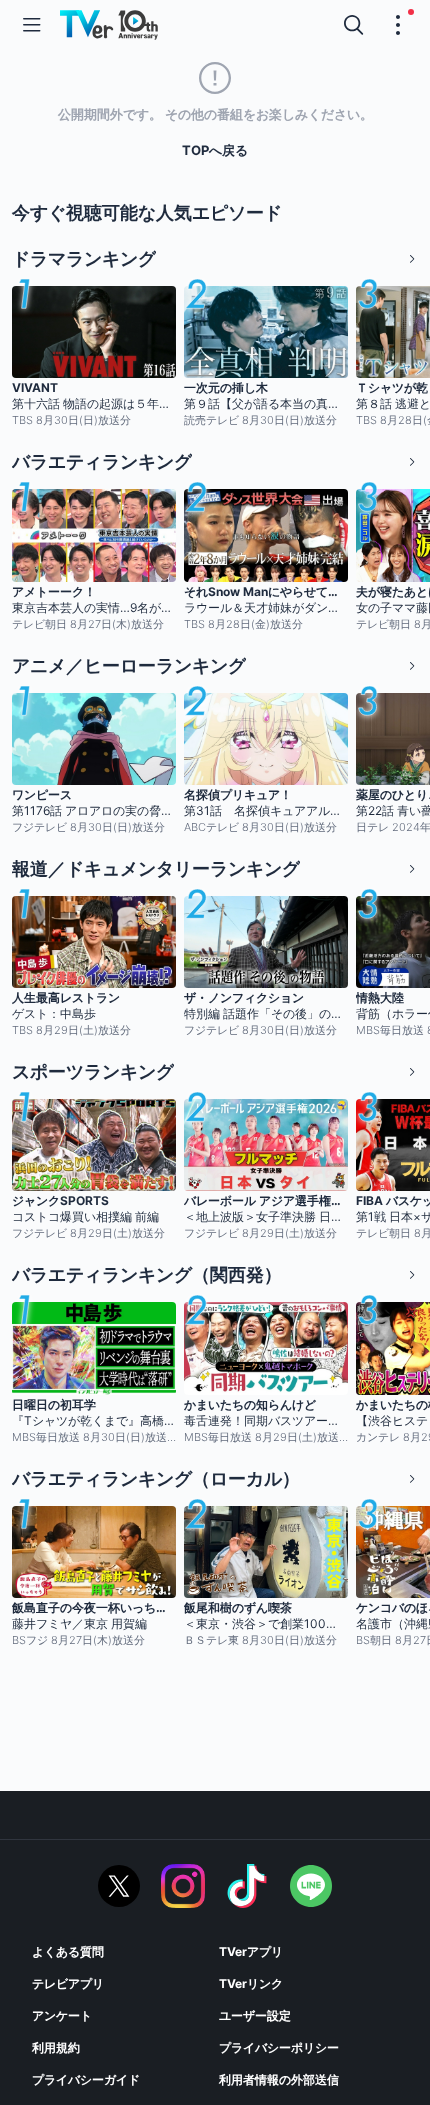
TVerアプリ (251, 1951)
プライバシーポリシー (279, 2047)
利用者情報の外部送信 (279, 2079)
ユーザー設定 (255, 2015)
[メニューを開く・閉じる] (398, 25)
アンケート (62, 2015)
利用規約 (56, 2047)
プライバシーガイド (86, 2079)
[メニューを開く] (32, 25)
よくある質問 (68, 1951)
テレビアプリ (68, 1983)
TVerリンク (251, 1983)
